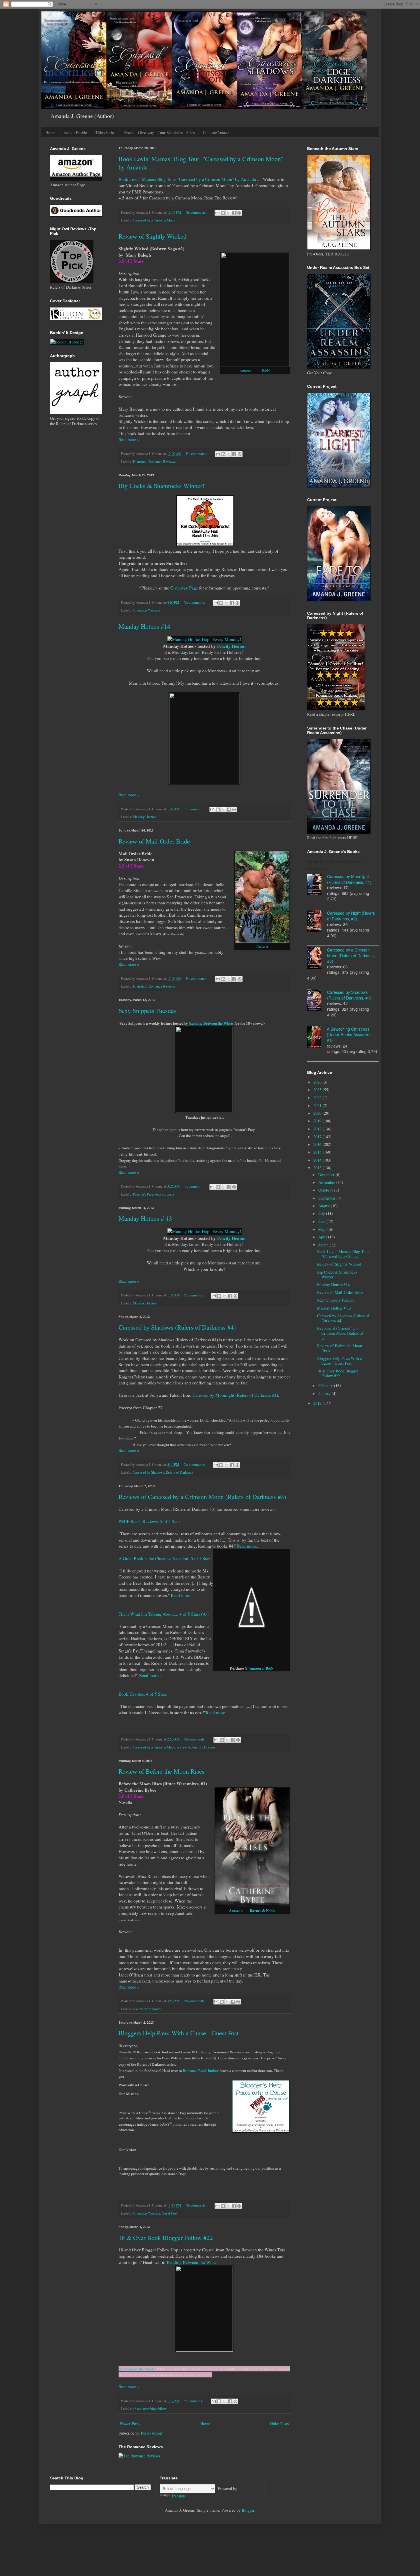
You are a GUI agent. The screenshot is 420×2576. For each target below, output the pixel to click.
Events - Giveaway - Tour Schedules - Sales (159, 132)
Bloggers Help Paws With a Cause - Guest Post (179, 2033)
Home (50, 132)
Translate (178, 2496)
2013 (318, 1168)
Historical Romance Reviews (154, 462)
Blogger (248, 2510)
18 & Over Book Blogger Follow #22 (166, 2238)
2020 (318, 1113)
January (325, 1393)
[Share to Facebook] (234, 213)
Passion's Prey (143, 1194)
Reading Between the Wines (211, 1023)
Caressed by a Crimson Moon (154, 220)
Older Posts (279, 2424)
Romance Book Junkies (201, 2071)
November (327, 1182)
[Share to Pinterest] (239, 213)
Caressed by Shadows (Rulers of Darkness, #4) (349, 995)
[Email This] (217, 213)
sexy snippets (165, 1194)
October (325, 1190)
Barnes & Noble (263, 1910)
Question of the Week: (137, 2369)
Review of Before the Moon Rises (162, 1771)
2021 (318, 1105)
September (327, 1198)
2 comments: (194, 1295)
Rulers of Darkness (179, 1472)
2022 (318, 1097)
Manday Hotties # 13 (145, 1218)
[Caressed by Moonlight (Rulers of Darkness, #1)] (317, 885)
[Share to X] (228, 213)
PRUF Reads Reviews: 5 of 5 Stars (150, 1521)
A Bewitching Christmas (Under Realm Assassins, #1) (350, 1035)
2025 (318, 1090)
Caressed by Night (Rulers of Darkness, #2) (351, 916)
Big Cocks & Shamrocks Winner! (161, 486)
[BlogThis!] (223, 213)
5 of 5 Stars (202, 1558)
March (324, 1245)
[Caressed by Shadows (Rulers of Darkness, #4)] (317, 1001)
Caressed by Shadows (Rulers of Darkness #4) (177, 1327)
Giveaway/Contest (146, 610)
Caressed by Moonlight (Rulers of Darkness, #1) (349, 879)
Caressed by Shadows (148, 1472)
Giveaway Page (184, 588)
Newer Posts (130, 2424)
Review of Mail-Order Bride (154, 841)
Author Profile (75, 132)
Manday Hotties (145, 817)
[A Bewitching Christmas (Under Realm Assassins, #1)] (317, 1038)
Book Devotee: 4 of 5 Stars (143, 1694)
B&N (266, 371)
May (322, 1229)
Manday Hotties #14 (144, 626)
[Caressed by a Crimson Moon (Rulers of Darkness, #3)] (317, 959)
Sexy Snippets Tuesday (148, 1011)
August (325, 1206)
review (182, 1747)
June (322, 1221)
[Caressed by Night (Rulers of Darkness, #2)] (317, 922)
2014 (318, 1160)
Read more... (248, 1546)
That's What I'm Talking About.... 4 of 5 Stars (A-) (164, 1614)
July (322, 1213)
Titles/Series (105, 132)
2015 (318, 1152)
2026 (318, 1082)
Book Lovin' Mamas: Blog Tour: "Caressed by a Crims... (344, 1254)
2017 (318, 1137)
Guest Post (170, 2213)
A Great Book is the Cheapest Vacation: (154, 1558)
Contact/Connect (216, 132)
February (326, 1385)
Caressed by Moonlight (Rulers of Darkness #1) (235, 1395)
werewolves (153, 2009)
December (327, 1175)
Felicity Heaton (231, 646)
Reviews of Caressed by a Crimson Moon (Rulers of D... (340, 1333)
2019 (318, 1121)
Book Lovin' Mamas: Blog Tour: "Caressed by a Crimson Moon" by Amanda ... (190, 179)
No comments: (197, 212)
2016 (318, 1144)
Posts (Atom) (152, 2433)
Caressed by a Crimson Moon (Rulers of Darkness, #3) (351, 955)
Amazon (246, 371)
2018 (318, 1129)
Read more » (129, 440)
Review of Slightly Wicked (153, 236)
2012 (318, 1403)
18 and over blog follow (150, 2409)
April (323, 1237)
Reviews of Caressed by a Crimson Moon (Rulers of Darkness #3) (202, 1497)
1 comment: (193, 809)
